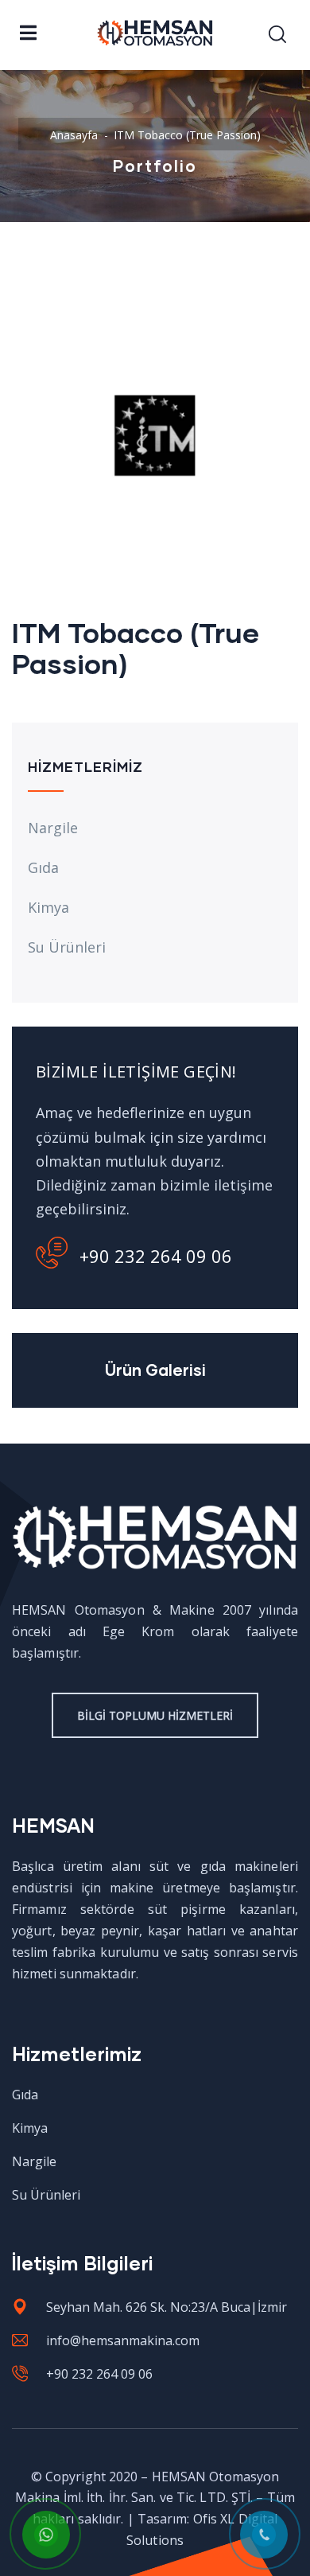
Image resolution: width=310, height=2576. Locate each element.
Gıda (43, 867)
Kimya (48, 907)
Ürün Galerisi (155, 1370)
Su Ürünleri (67, 947)
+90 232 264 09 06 (156, 1256)
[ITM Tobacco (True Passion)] (155, 290)
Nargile (53, 828)
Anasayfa (74, 135)
